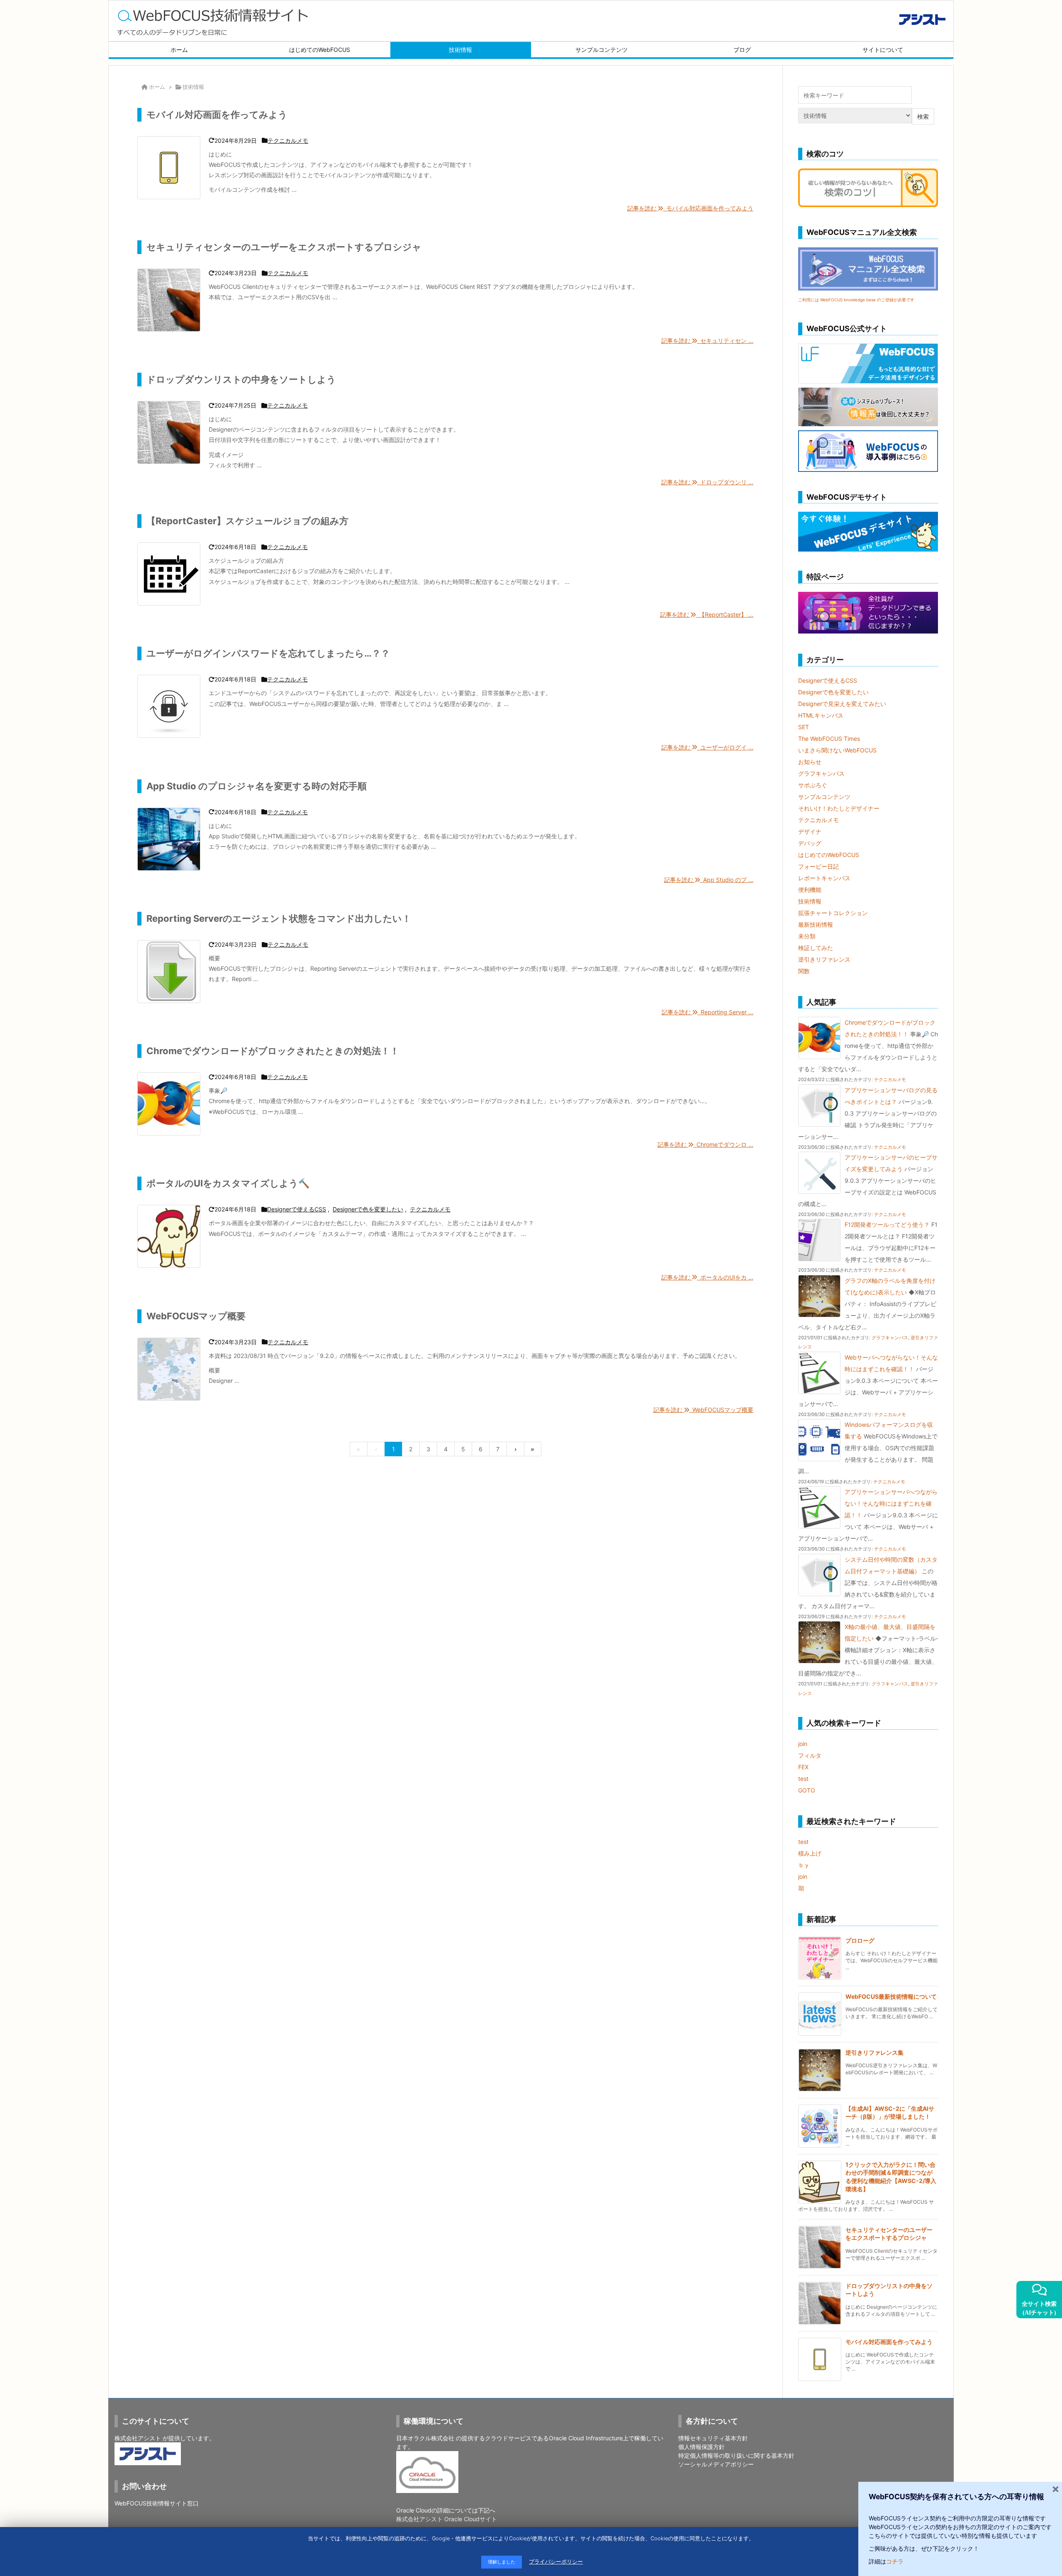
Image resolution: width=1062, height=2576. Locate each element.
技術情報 (810, 901)
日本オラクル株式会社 (425, 2438)
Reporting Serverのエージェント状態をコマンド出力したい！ (279, 918)
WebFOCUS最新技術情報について (891, 1996)
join (803, 1744)
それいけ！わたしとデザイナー (839, 808)
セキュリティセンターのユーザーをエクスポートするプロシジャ (284, 247)
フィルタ (810, 1755)
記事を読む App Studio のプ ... (709, 880)
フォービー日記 (818, 866)
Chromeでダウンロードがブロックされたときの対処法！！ (273, 1051)
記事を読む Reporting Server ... (708, 1012)
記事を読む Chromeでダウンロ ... (705, 1144)
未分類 (807, 936)
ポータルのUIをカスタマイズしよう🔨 (228, 1183)
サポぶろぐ (813, 785)
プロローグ (860, 1940)
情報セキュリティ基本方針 (713, 2438)
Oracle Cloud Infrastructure (586, 2438)
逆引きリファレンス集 (874, 2052)
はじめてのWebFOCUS (829, 855)
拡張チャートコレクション (833, 913)
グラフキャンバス (821, 773)
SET (804, 727)
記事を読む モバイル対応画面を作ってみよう (690, 208)
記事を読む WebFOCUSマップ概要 (703, 1410)
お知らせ (810, 762)
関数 (804, 971)
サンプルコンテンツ (824, 797)
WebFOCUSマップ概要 (196, 1316)
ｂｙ (804, 1865)
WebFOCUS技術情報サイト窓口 (157, 2503)
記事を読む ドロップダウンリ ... (707, 482)
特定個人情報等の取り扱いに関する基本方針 (736, 2455)
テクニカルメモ (288, 140)
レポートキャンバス (824, 878)
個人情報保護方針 (702, 2447)
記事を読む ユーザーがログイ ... (707, 747)
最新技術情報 (816, 924)
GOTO (807, 1790)
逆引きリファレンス (824, 959)
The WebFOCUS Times (829, 739)
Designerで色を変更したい (368, 1209)
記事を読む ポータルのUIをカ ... (707, 1277)
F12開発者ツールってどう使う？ (887, 1225)
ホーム (157, 87)
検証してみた (816, 948)
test (803, 1779)
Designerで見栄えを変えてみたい (842, 704)
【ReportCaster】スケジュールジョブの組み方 (247, 521)
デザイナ (810, 831)
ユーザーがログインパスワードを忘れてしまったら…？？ (268, 653)
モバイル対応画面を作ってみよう (217, 115)
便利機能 (810, 890)
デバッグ (810, 843)
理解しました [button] (502, 2562)
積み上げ (810, 1853)
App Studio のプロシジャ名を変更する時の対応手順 (257, 786)
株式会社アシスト (138, 2438)
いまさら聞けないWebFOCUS (837, 750)
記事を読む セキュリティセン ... (707, 341)
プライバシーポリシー (556, 2562)
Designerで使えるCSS (297, 1209)
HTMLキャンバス (821, 715)
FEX (803, 1767)
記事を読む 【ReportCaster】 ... (707, 614)
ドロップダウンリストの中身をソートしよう (241, 379)
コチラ (895, 2561)
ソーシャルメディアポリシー (716, 2464)
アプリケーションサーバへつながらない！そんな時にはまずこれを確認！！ (891, 1503)
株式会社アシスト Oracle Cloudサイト (447, 2519)
